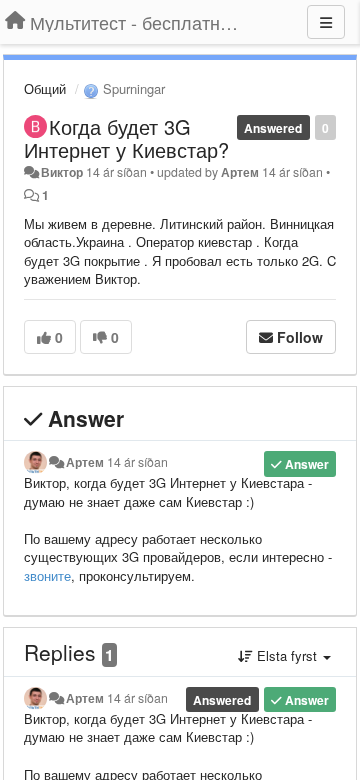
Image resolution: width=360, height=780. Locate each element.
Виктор (62, 172)
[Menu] (326, 22)
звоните (47, 575)
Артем (240, 172)
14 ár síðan (137, 462)
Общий (45, 88)
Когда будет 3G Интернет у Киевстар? (126, 138)
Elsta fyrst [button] (287, 655)
